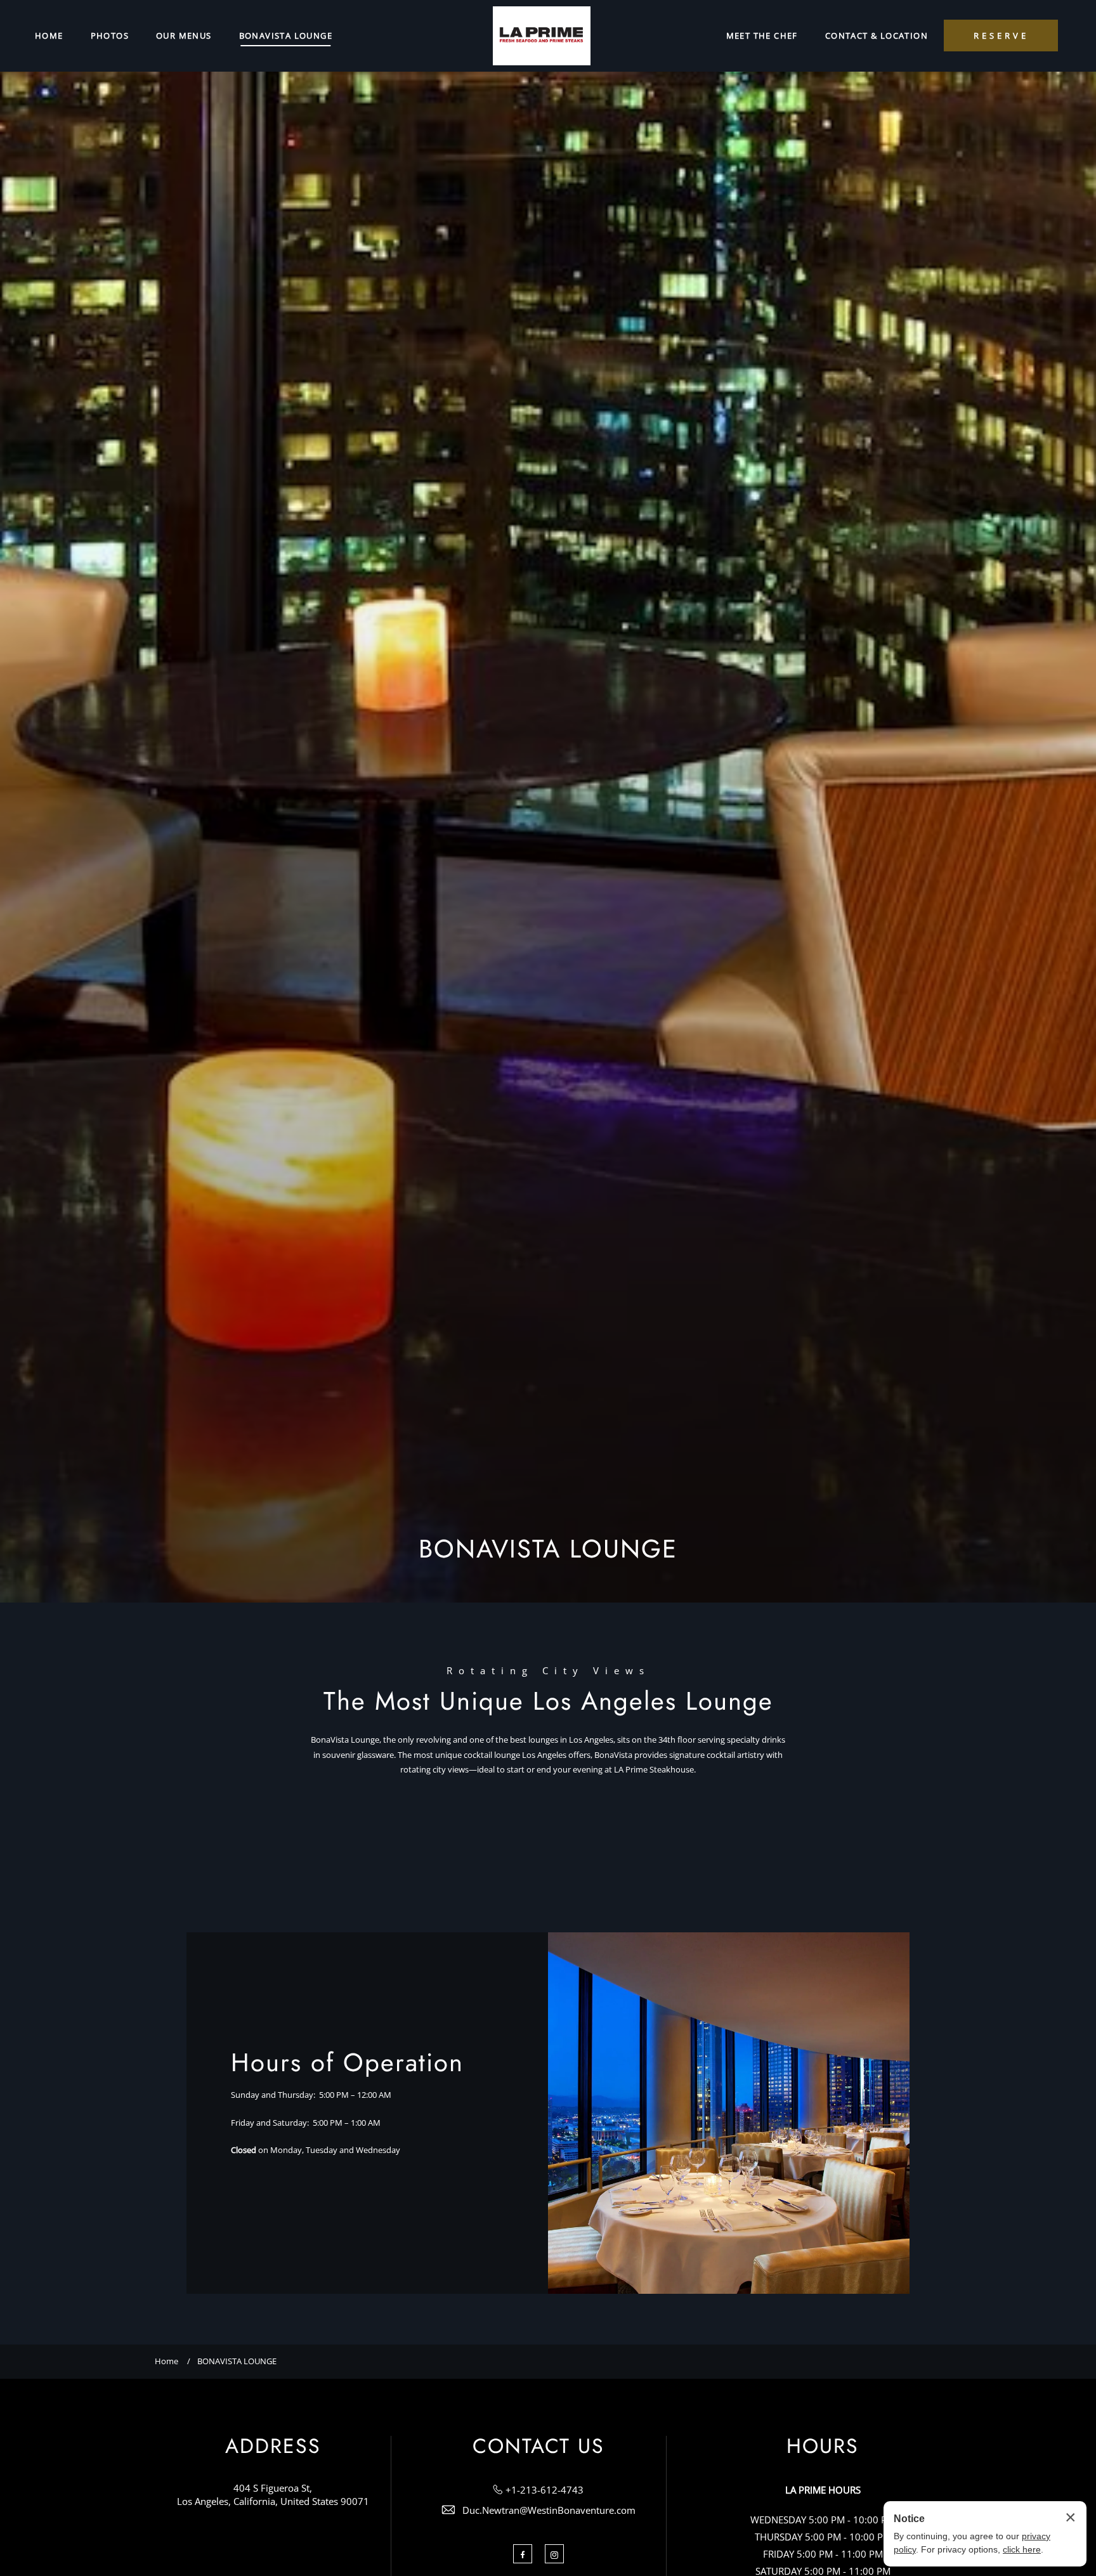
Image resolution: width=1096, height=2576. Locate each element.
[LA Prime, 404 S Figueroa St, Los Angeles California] (542, 36)
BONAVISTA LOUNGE (286, 36)
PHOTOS (110, 36)
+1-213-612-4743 (545, 2490)
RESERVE (1001, 36)
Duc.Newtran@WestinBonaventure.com (549, 2510)
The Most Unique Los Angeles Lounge (548, 1701)
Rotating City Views (548, 1671)
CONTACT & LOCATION (877, 36)
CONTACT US (538, 2446)
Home (166, 2361)
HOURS (823, 2446)
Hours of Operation (347, 2062)
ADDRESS (273, 2446)
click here (1022, 2549)
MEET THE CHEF (762, 36)
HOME (49, 36)
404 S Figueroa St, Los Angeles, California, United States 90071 (273, 2495)
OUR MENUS (184, 36)
